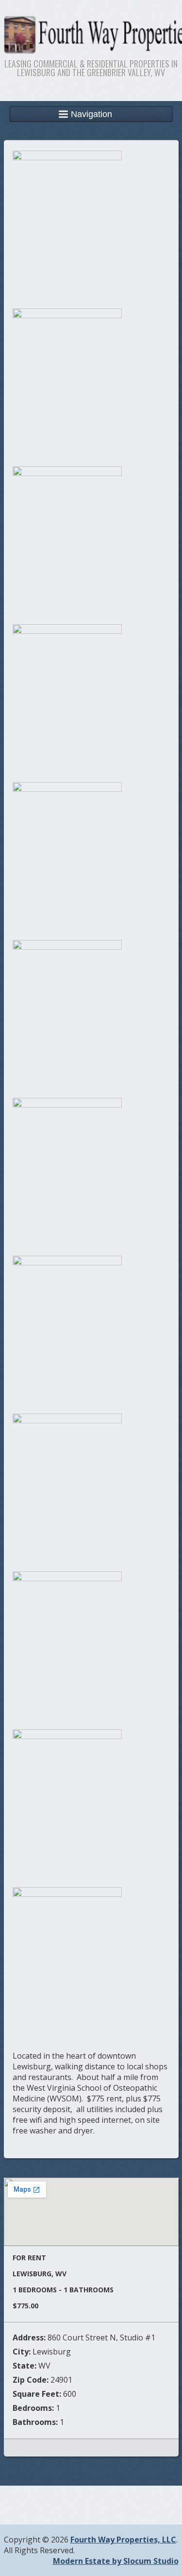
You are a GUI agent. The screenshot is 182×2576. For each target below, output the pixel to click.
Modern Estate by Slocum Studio (116, 2561)
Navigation (91, 114)
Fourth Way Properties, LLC (123, 2540)
